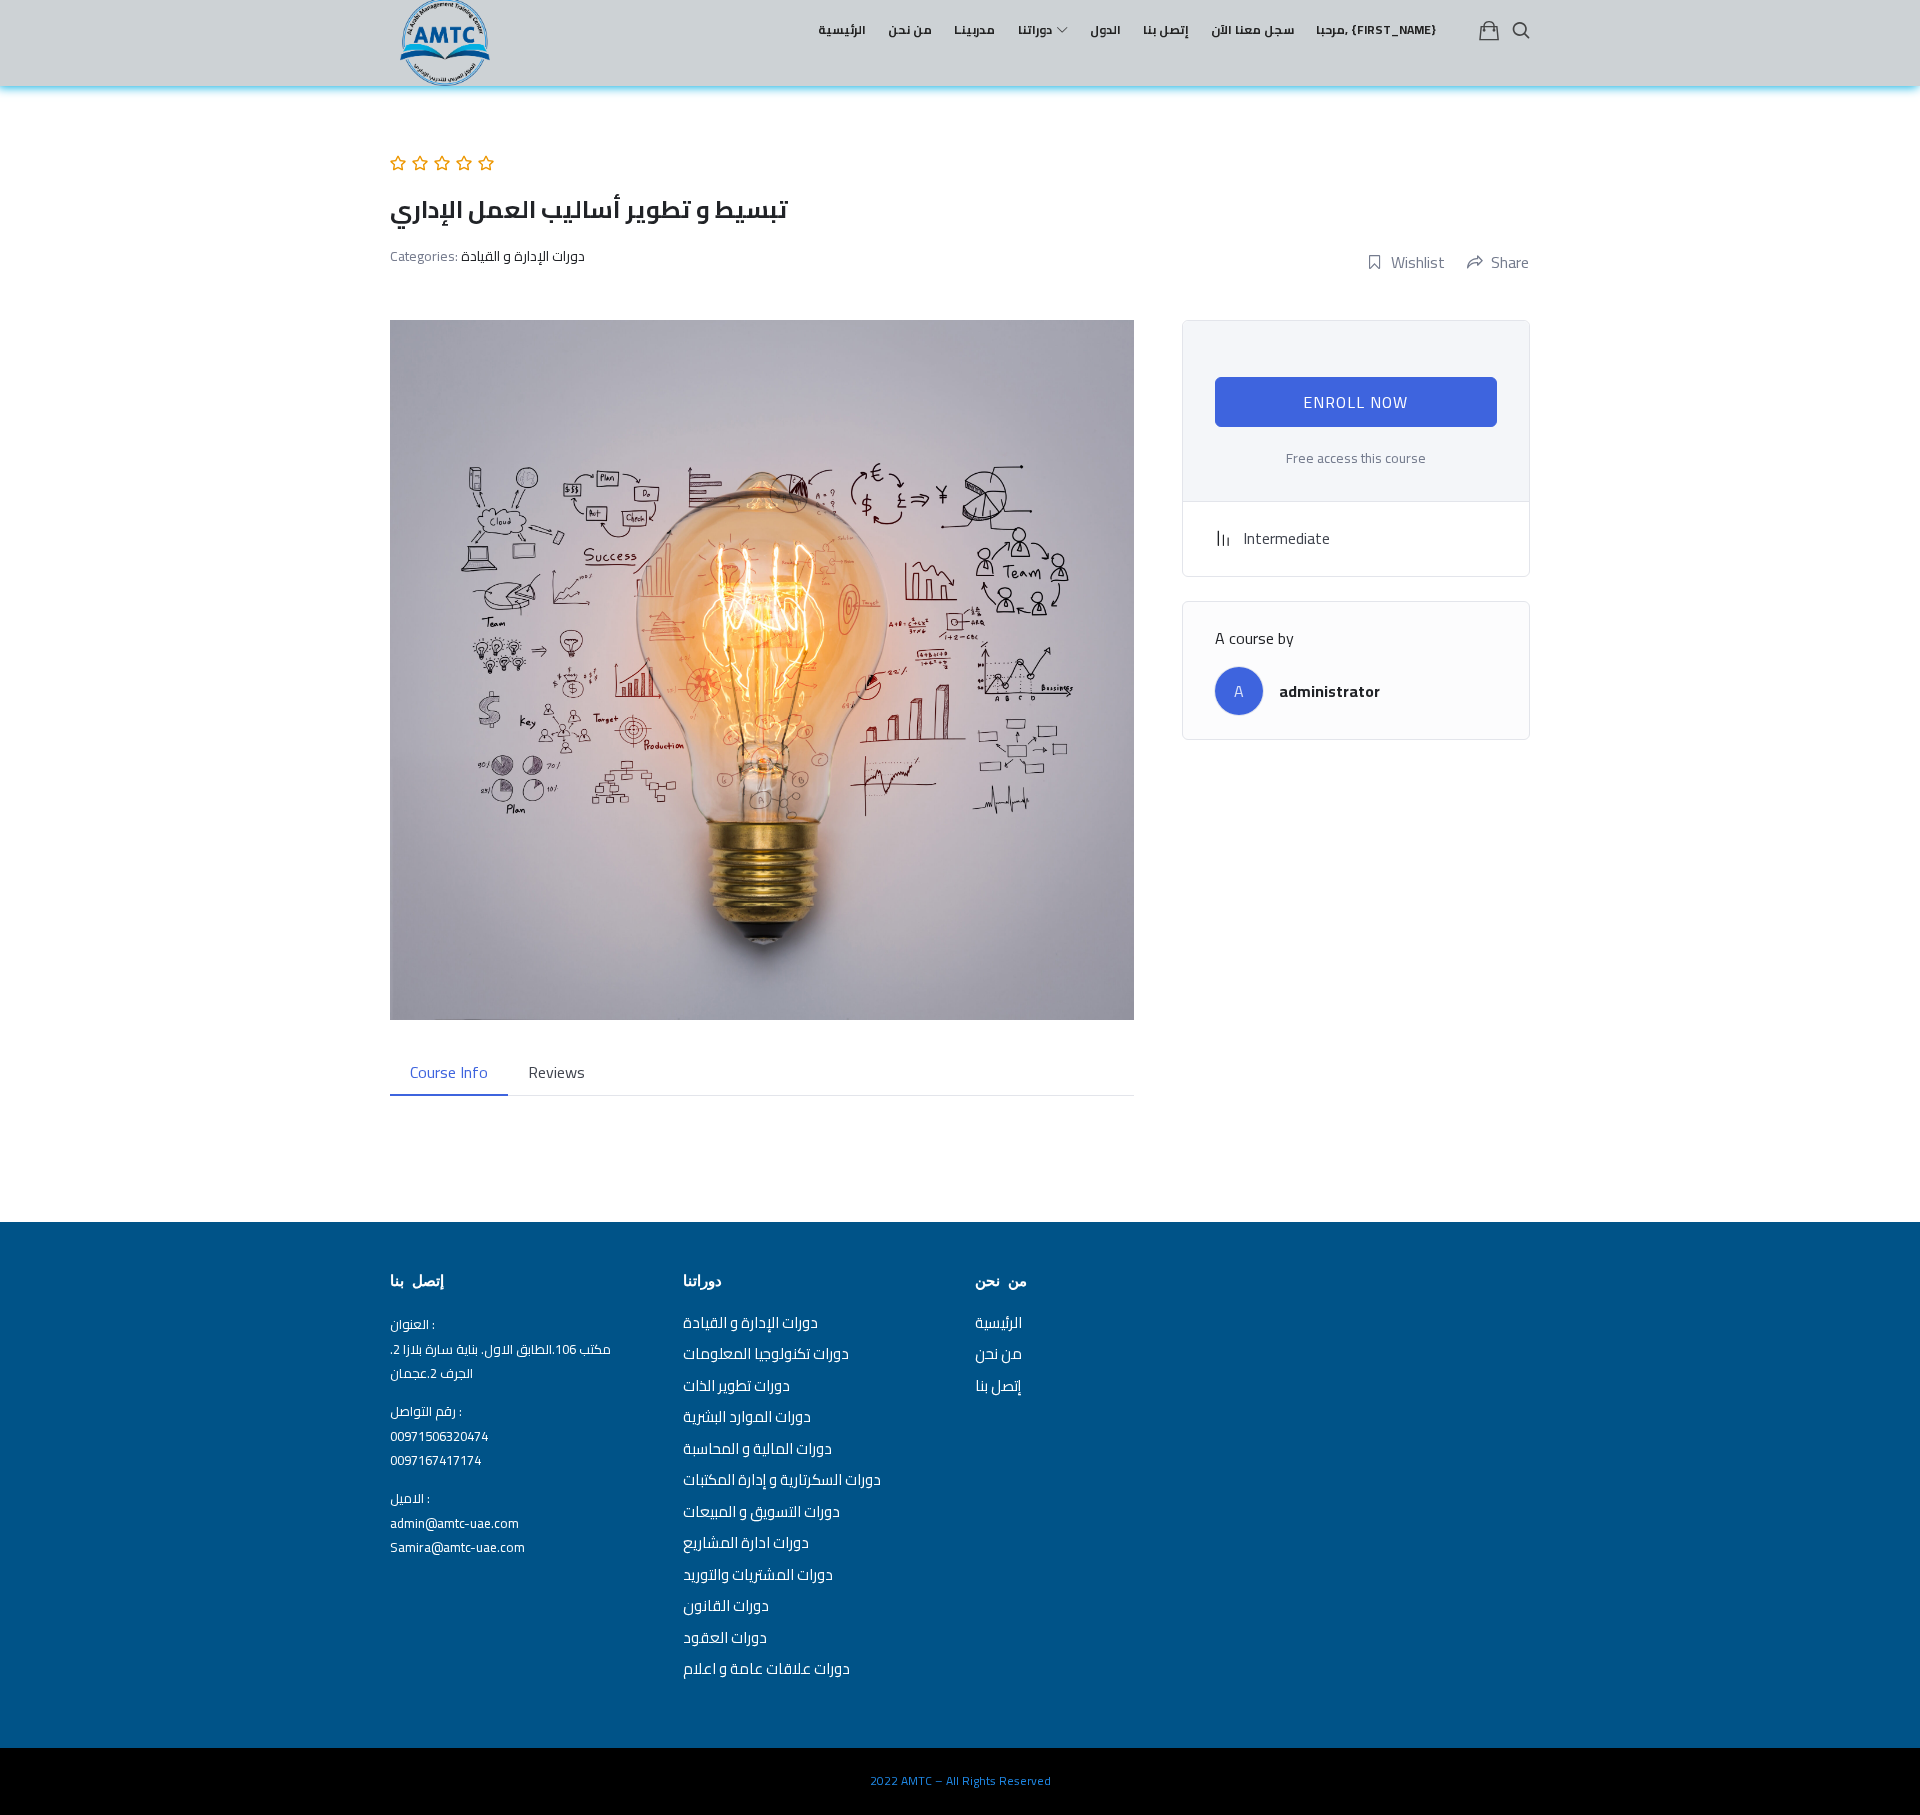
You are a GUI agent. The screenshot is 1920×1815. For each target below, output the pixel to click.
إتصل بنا (998, 1385)
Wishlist (1418, 262)
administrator (1329, 691)
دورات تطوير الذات (736, 1385)
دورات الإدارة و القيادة (523, 256)
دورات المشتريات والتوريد (758, 1574)
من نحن (998, 1353)
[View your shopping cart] (1489, 30)
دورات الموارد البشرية (747, 1416)
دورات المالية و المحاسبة (757, 1448)
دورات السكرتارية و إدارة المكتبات (782, 1479)
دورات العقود (725, 1637)
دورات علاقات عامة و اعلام (766, 1668)
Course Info (449, 1072)
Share (1510, 262)
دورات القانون (726, 1605)
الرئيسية (998, 1322)
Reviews (556, 1072)
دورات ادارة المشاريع (746, 1542)
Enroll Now (1355, 402)
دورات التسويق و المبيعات (761, 1511)
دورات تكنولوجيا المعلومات (766, 1353)
